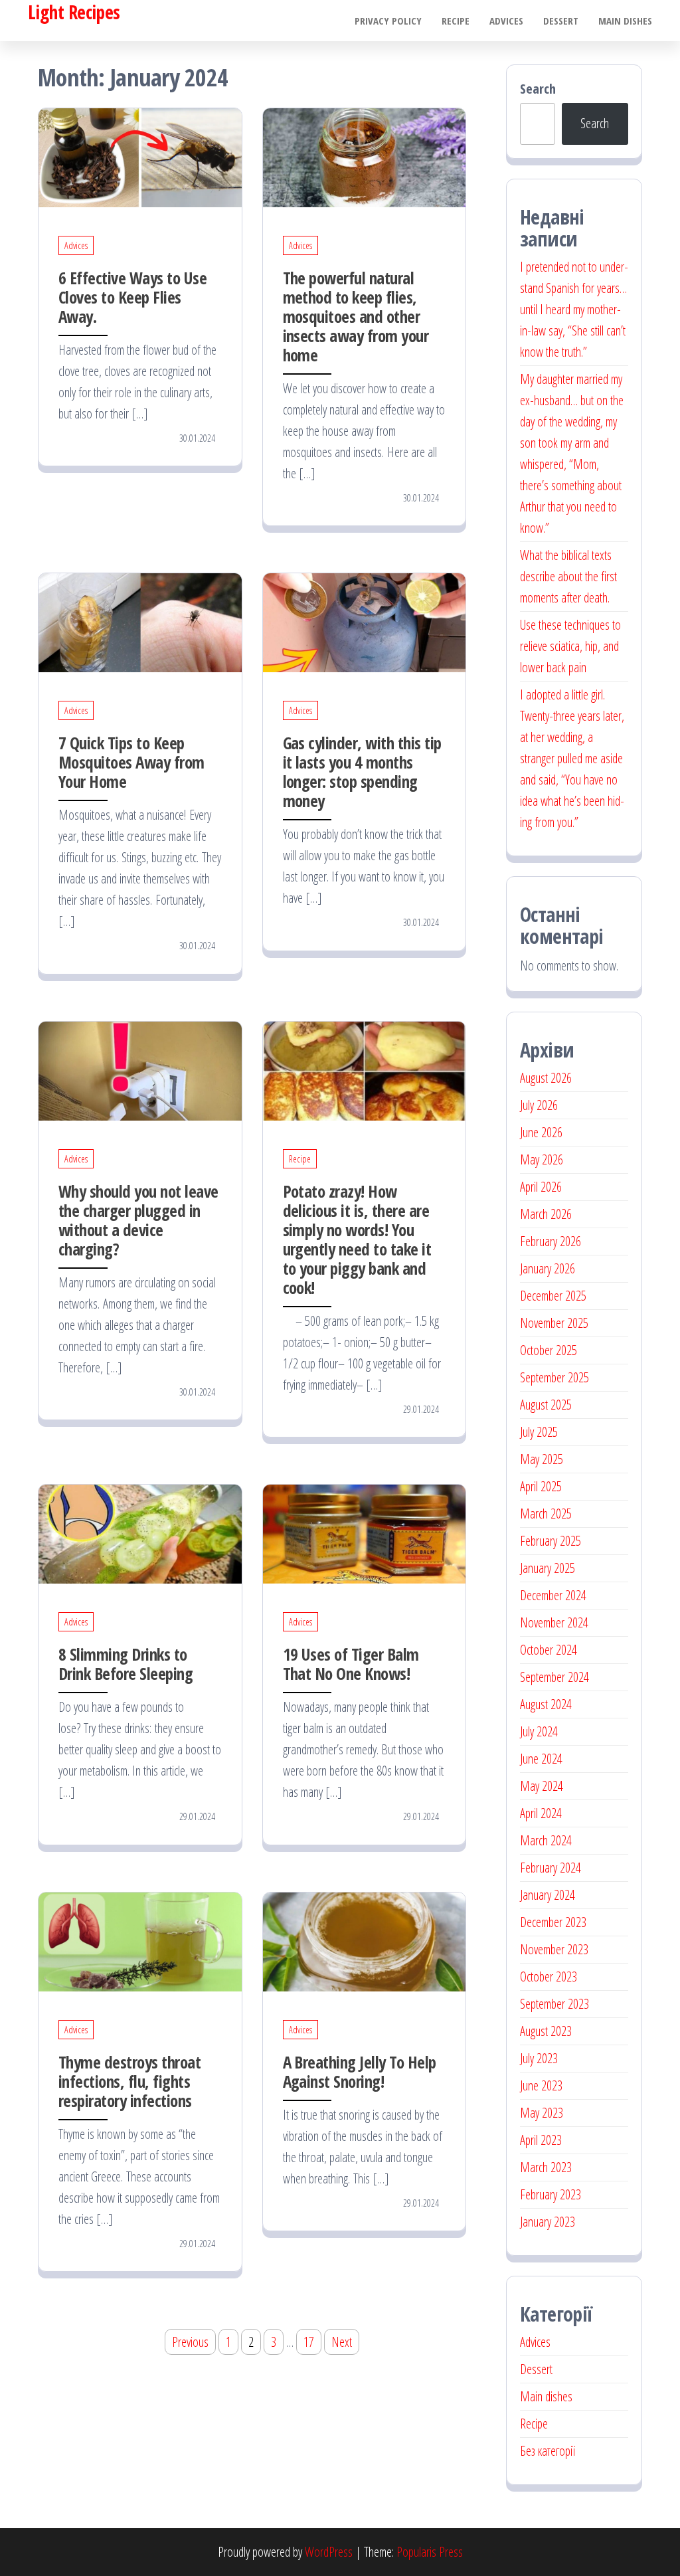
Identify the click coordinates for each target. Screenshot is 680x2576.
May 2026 (542, 1159)
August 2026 (546, 1078)
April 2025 (541, 1486)
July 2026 (539, 1105)
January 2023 (548, 2222)
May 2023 (542, 2113)
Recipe (456, 21)
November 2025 (554, 1323)
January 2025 (548, 1568)
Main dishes (625, 21)
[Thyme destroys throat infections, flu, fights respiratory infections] (140, 1941)
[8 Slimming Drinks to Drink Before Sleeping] (140, 1533)
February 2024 (551, 1868)
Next (342, 2342)
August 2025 (546, 1405)
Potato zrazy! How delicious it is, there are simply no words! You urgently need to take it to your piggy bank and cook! (357, 1239)
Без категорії (548, 2451)
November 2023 (554, 1949)
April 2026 (541, 1187)
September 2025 (554, 1377)
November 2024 (554, 1622)
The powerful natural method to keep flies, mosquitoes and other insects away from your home (356, 316)
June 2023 (541, 2085)
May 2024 (542, 1786)
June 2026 (541, 1132)
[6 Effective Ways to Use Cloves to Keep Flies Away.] (140, 156)
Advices (506, 21)
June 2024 (541, 1759)
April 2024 (541, 1813)
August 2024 (546, 1704)
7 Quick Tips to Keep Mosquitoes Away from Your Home (131, 762)
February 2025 (551, 1541)
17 (309, 2342)
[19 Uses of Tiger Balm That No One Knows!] (365, 1533)
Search (538, 89)
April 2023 (541, 2140)
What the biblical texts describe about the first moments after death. (568, 576)
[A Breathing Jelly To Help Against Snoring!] (365, 1941)
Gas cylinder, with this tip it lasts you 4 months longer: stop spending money (362, 772)
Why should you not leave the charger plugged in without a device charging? (138, 1220)
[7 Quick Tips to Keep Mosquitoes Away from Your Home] (140, 621)
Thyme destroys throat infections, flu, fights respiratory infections (129, 2081)
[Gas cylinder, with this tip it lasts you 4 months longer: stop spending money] (365, 621)
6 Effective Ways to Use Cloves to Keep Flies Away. (132, 297)
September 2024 (554, 1677)
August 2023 (546, 2031)
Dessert (561, 21)
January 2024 (548, 1895)
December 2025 (553, 1296)
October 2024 (549, 1650)
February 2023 (551, 2194)
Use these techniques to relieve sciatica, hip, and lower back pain (570, 646)
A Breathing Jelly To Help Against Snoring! (360, 2071)
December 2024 (553, 1595)
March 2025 (546, 1514)
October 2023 (549, 1977)
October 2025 (549, 1350)
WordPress (329, 2552)
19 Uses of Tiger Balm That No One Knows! (351, 1664)
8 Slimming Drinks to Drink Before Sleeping (126, 1664)
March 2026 (546, 1214)
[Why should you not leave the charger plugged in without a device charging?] (140, 1070)
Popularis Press (430, 2552)
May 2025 (542, 1459)
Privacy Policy (388, 21)
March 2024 (546, 1840)
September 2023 (554, 2004)
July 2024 (539, 1731)
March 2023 (546, 2167)
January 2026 (548, 1268)
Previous (190, 2342)
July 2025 (539, 1432)
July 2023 (539, 2058)
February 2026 (551, 1241)
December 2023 (553, 1922)
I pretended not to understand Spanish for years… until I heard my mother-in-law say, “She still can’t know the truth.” (574, 309)
